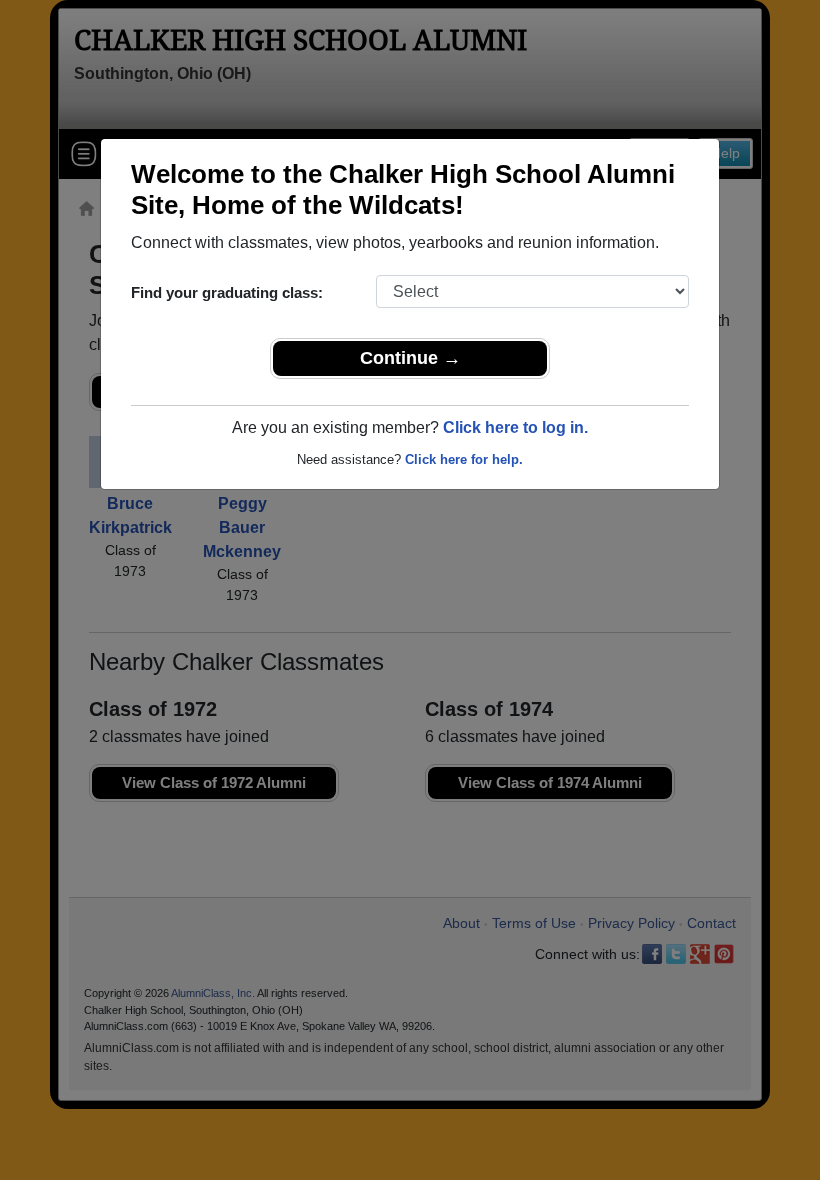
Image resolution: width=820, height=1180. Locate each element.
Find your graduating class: (227, 292)
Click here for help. (464, 459)
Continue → (410, 358)
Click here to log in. (515, 427)
